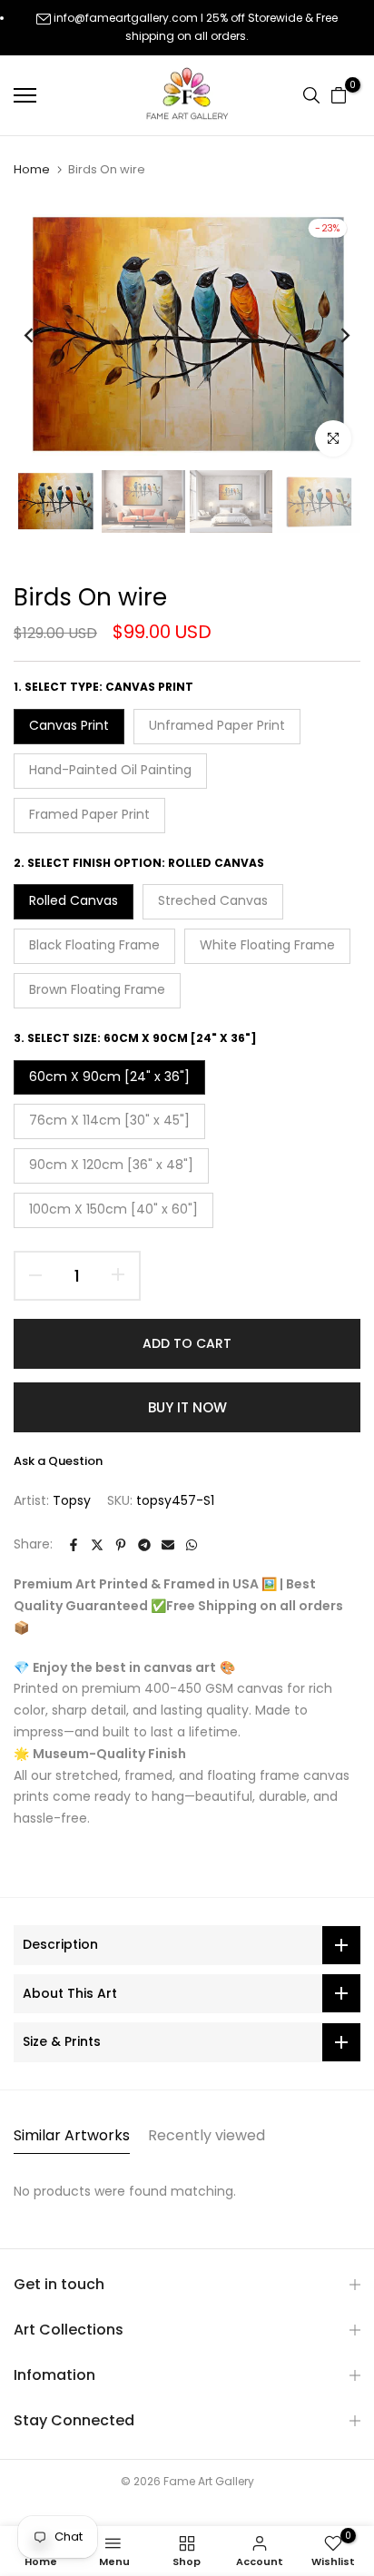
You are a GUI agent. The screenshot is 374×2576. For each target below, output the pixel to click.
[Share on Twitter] (97, 1545)
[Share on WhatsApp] (192, 1545)
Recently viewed (207, 2135)
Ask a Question (58, 1461)
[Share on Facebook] (74, 1545)
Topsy (72, 1500)
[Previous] (41, 336)
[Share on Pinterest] (121, 1545)
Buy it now (187, 1407)
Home (32, 170)
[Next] (333, 336)
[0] (339, 95)
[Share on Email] (168, 1545)
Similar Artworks (72, 2135)
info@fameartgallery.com (126, 18)
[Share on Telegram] (144, 1545)
